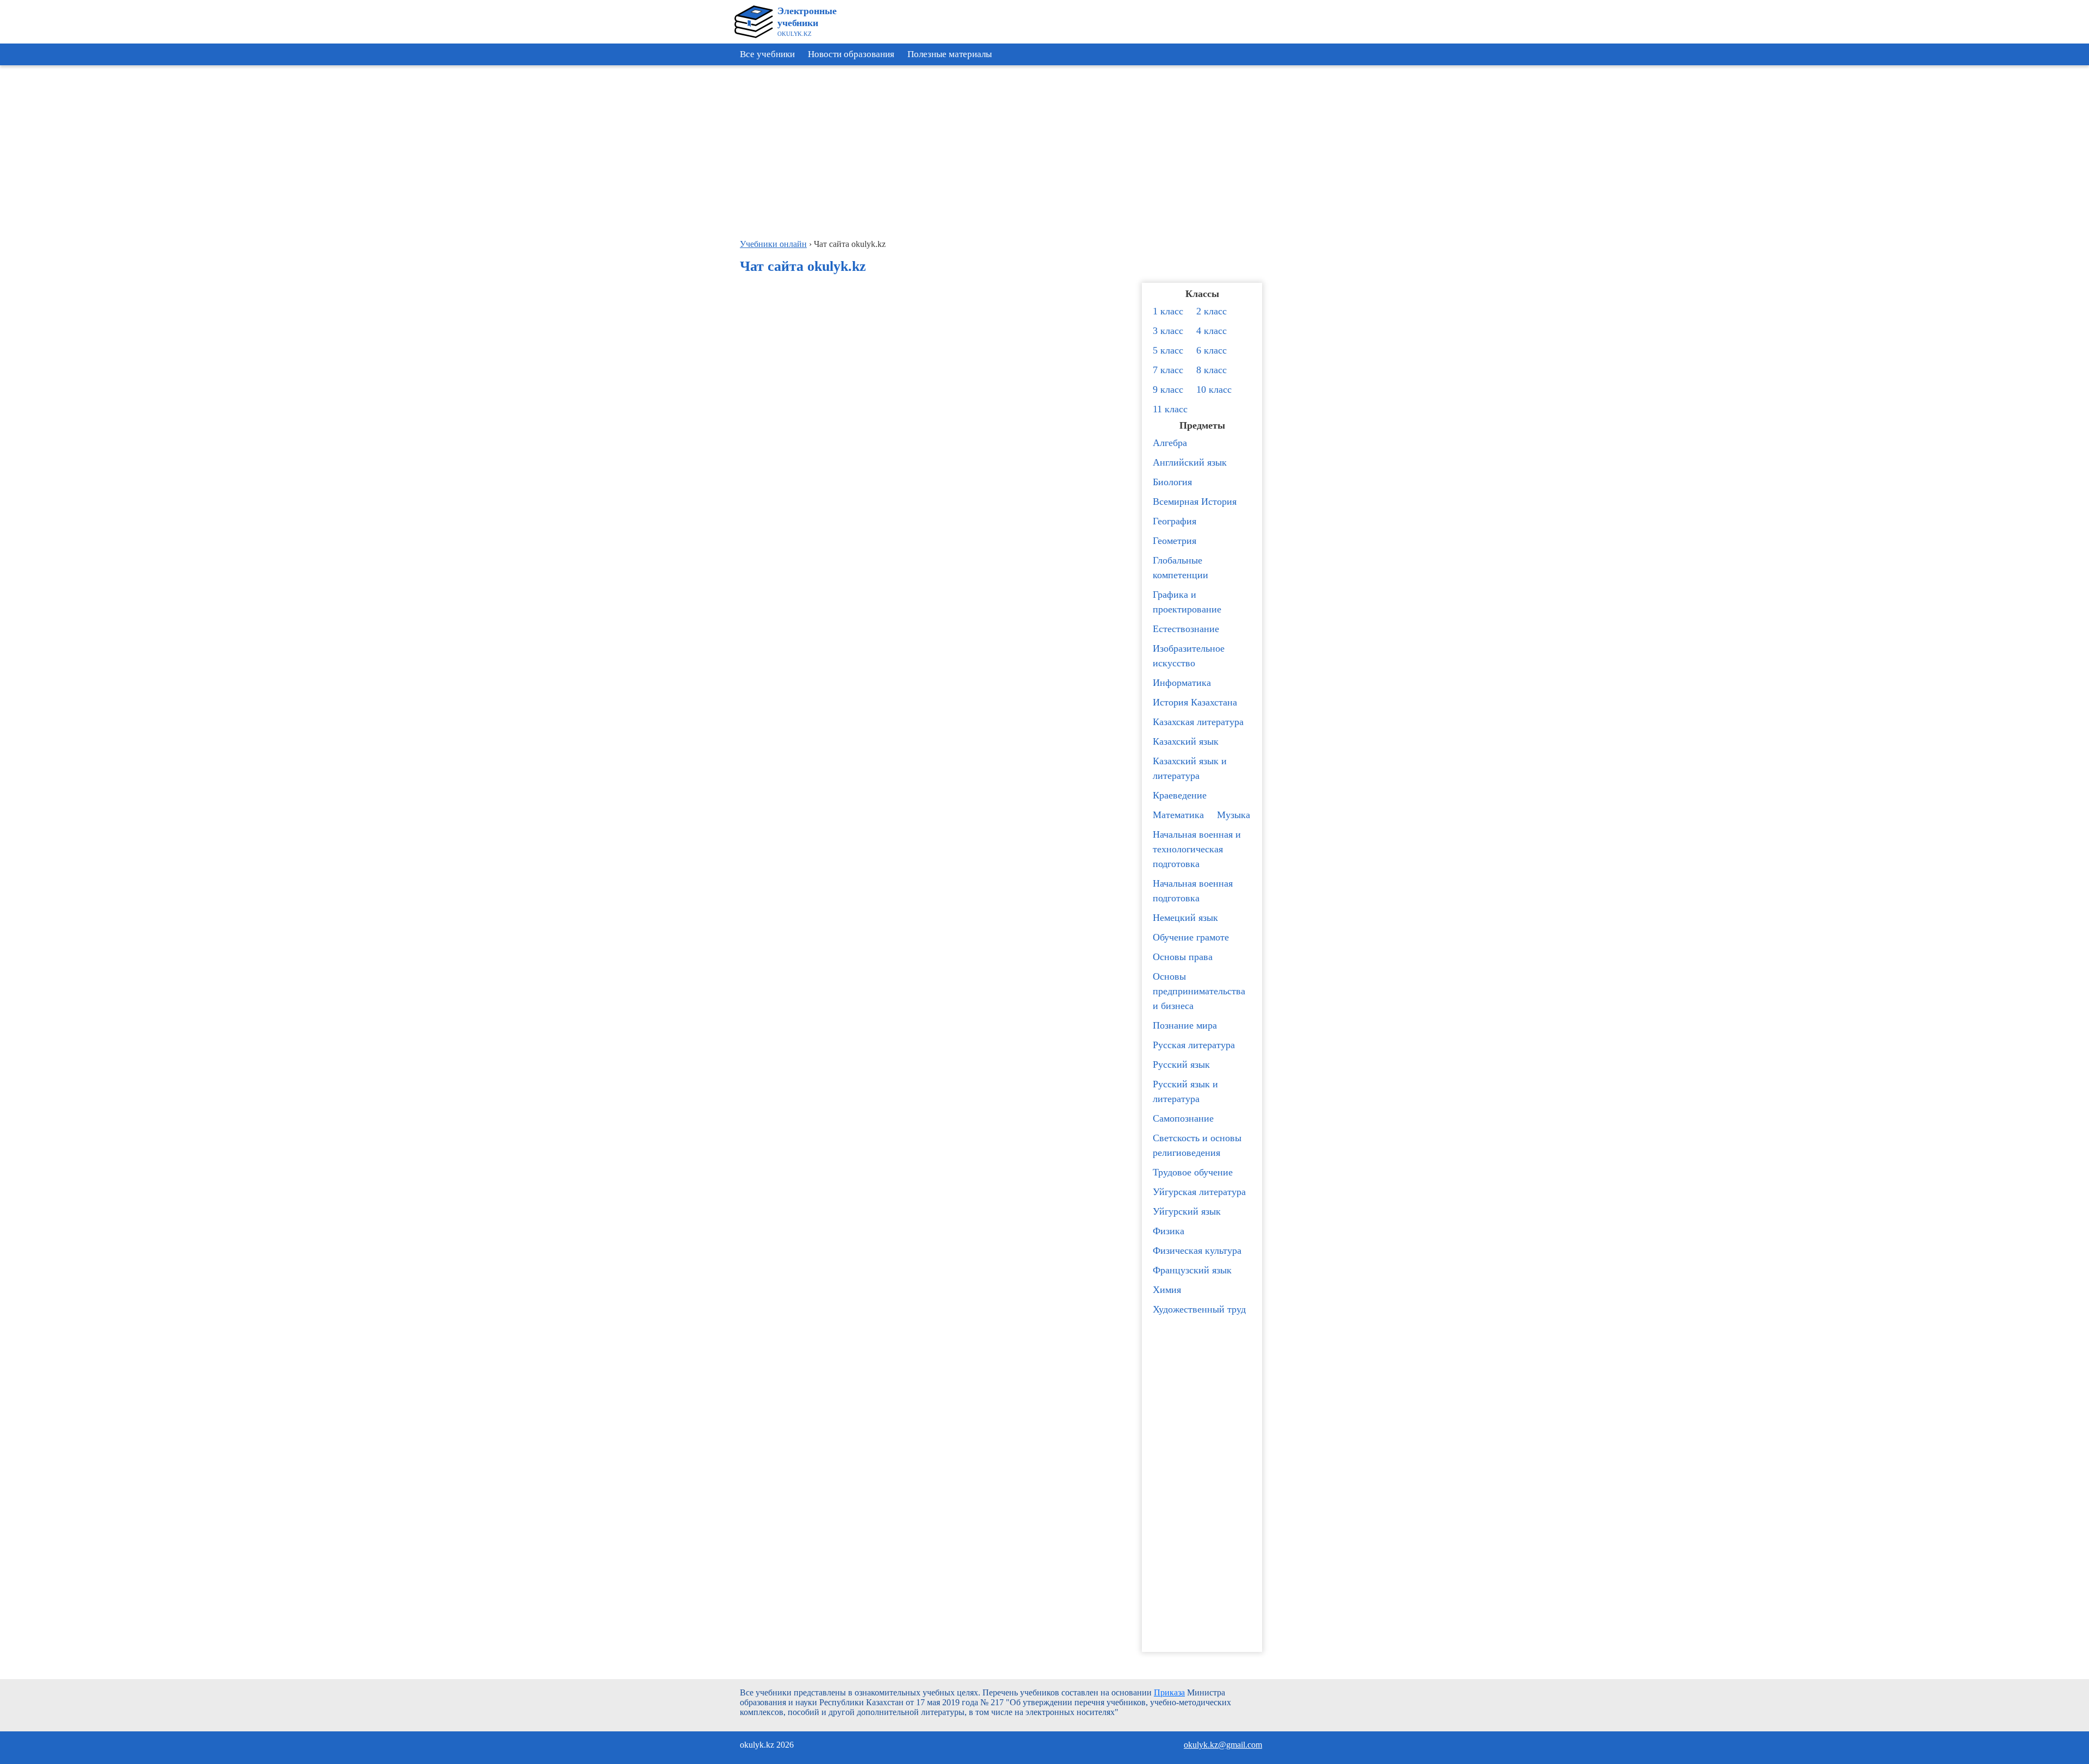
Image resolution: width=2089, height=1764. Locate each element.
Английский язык (1190, 462)
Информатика (1182, 683)
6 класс (1212, 350)
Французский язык (1192, 1270)
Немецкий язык (1185, 918)
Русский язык (1181, 1064)
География (1175, 521)
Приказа (1169, 1692)
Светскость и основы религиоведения (1197, 1145)
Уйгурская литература (1199, 1192)
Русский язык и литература (1185, 1091)
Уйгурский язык (1187, 1211)
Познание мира (1185, 1025)
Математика (1178, 815)
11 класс (1170, 409)
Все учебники (767, 54)
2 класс (1212, 311)
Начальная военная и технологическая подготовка (1197, 849)
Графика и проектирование (1187, 602)
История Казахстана (1195, 702)
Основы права (1183, 957)
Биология (1172, 482)
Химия (1167, 1290)
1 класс (1168, 311)
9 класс (1168, 389)
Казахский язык (1186, 741)
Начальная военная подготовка (1193, 891)
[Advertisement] (2040, 234)
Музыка (1234, 815)
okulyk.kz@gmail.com (1223, 1745)
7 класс (1168, 370)
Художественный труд (1199, 1309)
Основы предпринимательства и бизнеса (1199, 991)
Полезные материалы (950, 54)
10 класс (1214, 389)
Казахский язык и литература (1190, 768)
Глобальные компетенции (1181, 568)
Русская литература (1194, 1045)
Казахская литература (1198, 722)
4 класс (1212, 331)
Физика (1169, 1231)
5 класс (1168, 350)
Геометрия (1175, 541)
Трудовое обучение (1193, 1172)
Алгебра (1170, 443)
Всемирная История (1195, 502)
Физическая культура (1197, 1251)
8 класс (1212, 370)
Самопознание (1183, 1118)
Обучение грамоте (1191, 937)
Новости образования (851, 54)
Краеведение (1180, 795)
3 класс (1168, 331)
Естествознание (1186, 629)
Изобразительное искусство (1189, 656)
